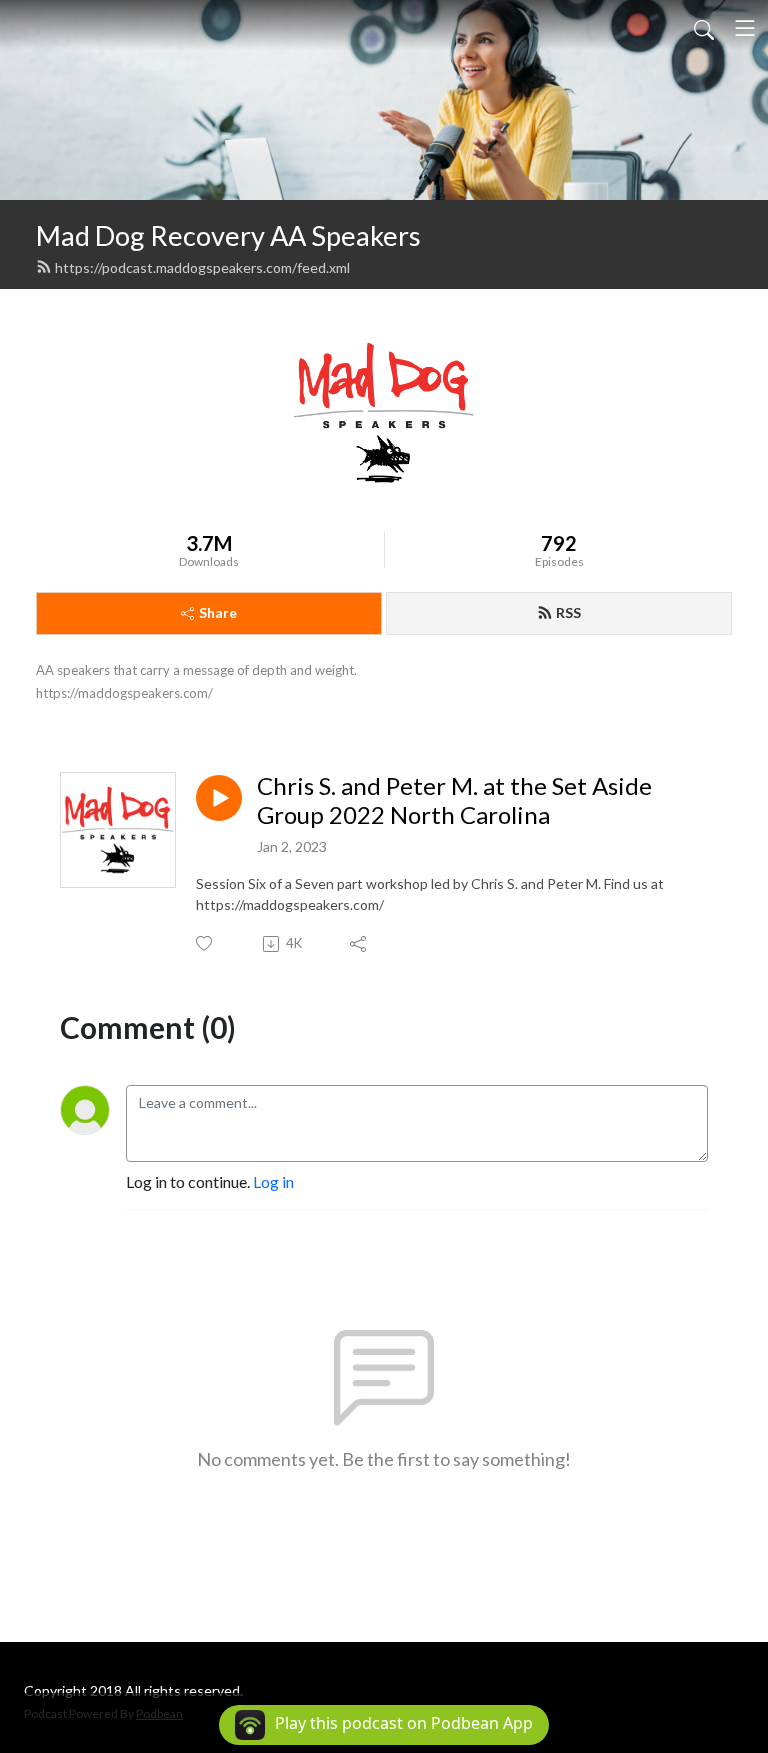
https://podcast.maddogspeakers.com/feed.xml (202, 267)
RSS (568, 612)
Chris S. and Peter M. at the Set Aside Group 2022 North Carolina (454, 800)
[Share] (359, 944)
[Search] (704, 28)
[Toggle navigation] (745, 28)
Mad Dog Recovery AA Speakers (228, 235)
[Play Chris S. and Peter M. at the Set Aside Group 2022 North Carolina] (219, 798)
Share (218, 612)
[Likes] (205, 943)
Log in (273, 1181)
